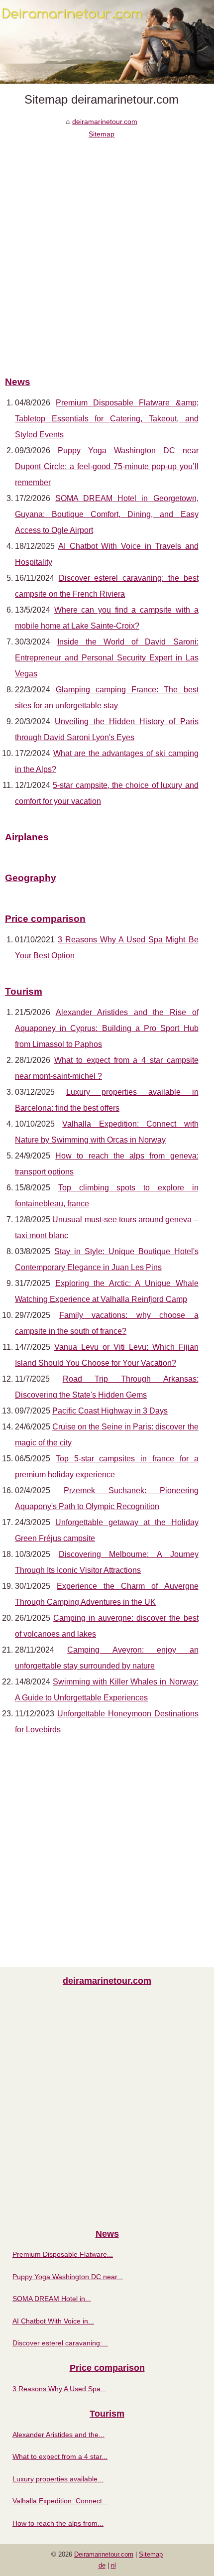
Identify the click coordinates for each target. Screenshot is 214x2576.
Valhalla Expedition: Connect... (60, 2501)
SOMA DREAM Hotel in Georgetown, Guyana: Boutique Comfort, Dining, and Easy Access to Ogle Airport (107, 514)
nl (113, 2565)
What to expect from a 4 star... (60, 2456)
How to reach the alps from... (58, 2523)
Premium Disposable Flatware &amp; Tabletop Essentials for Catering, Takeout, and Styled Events (107, 419)
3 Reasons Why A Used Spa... (59, 2389)
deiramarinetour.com (105, 122)
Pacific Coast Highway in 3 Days (110, 1411)
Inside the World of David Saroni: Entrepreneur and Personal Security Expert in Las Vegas (107, 658)
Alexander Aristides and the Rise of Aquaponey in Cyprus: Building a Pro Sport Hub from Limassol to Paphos (107, 1028)
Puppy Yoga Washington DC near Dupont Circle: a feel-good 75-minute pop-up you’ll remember (107, 466)
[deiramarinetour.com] (107, 42)
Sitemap (102, 134)
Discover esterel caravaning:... (60, 2343)
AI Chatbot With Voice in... (53, 2321)
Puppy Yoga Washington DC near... (68, 2277)
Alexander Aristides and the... (58, 2435)
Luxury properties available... (58, 2479)
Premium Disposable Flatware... (63, 2254)
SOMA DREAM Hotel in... (52, 2299)
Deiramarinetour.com (104, 2554)
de (102, 2565)
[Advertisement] (107, 252)
